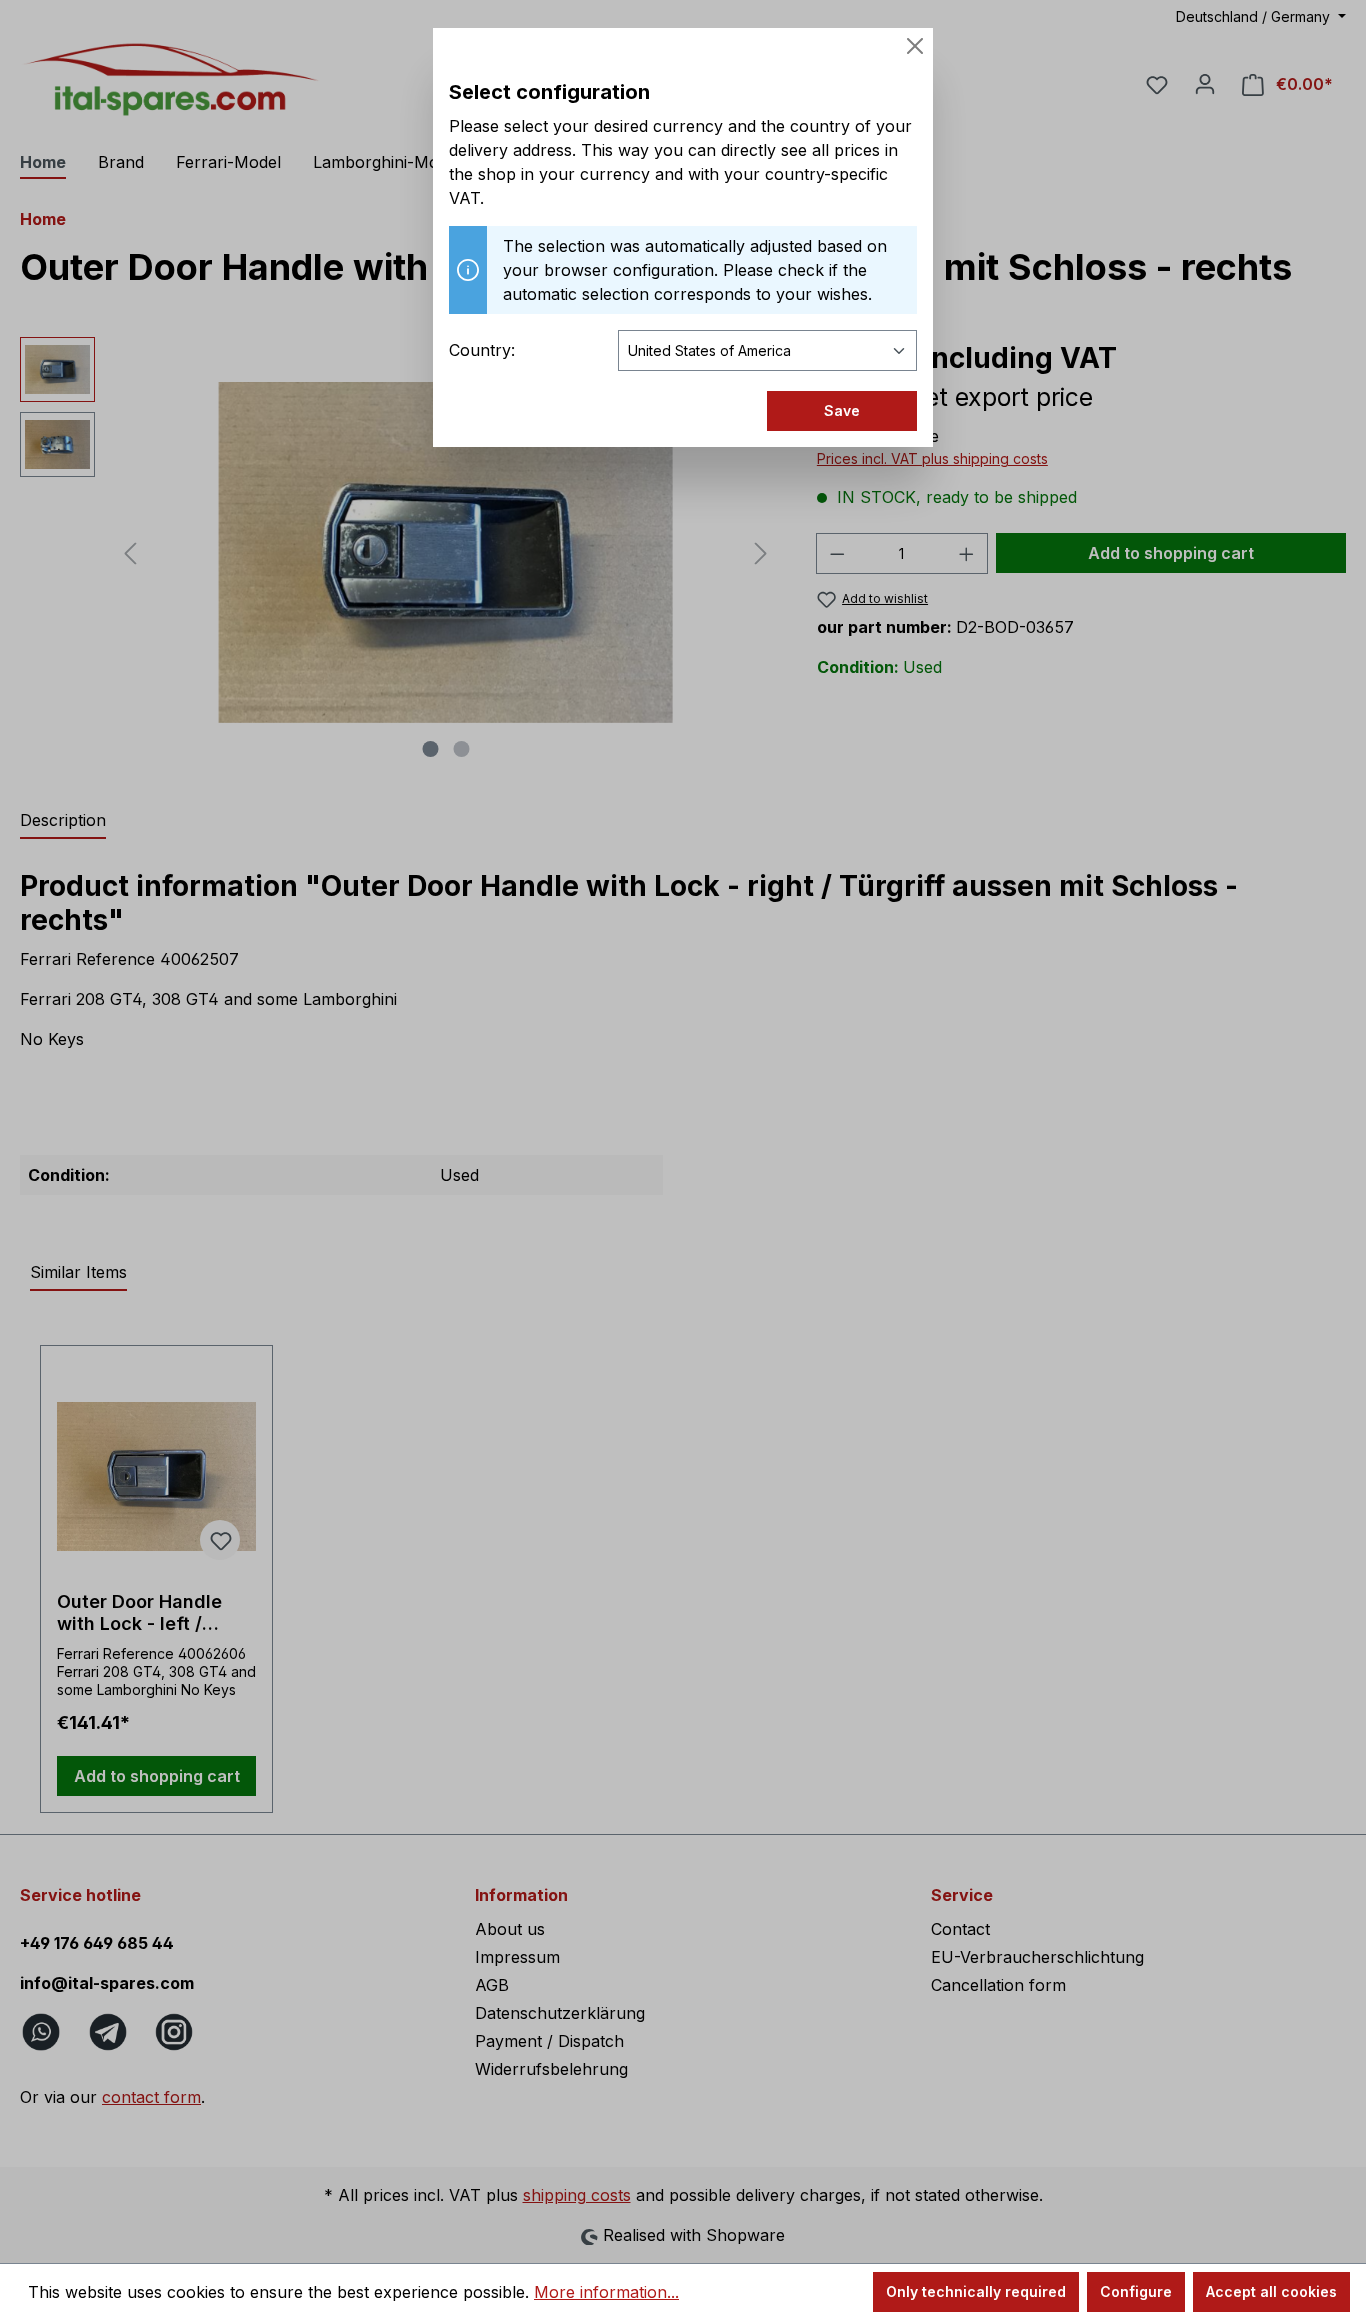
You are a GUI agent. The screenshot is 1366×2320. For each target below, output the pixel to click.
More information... (606, 2292)
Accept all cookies (1271, 2291)
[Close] (915, 46)
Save (842, 410)
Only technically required (976, 2291)
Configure (1136, 2291)
